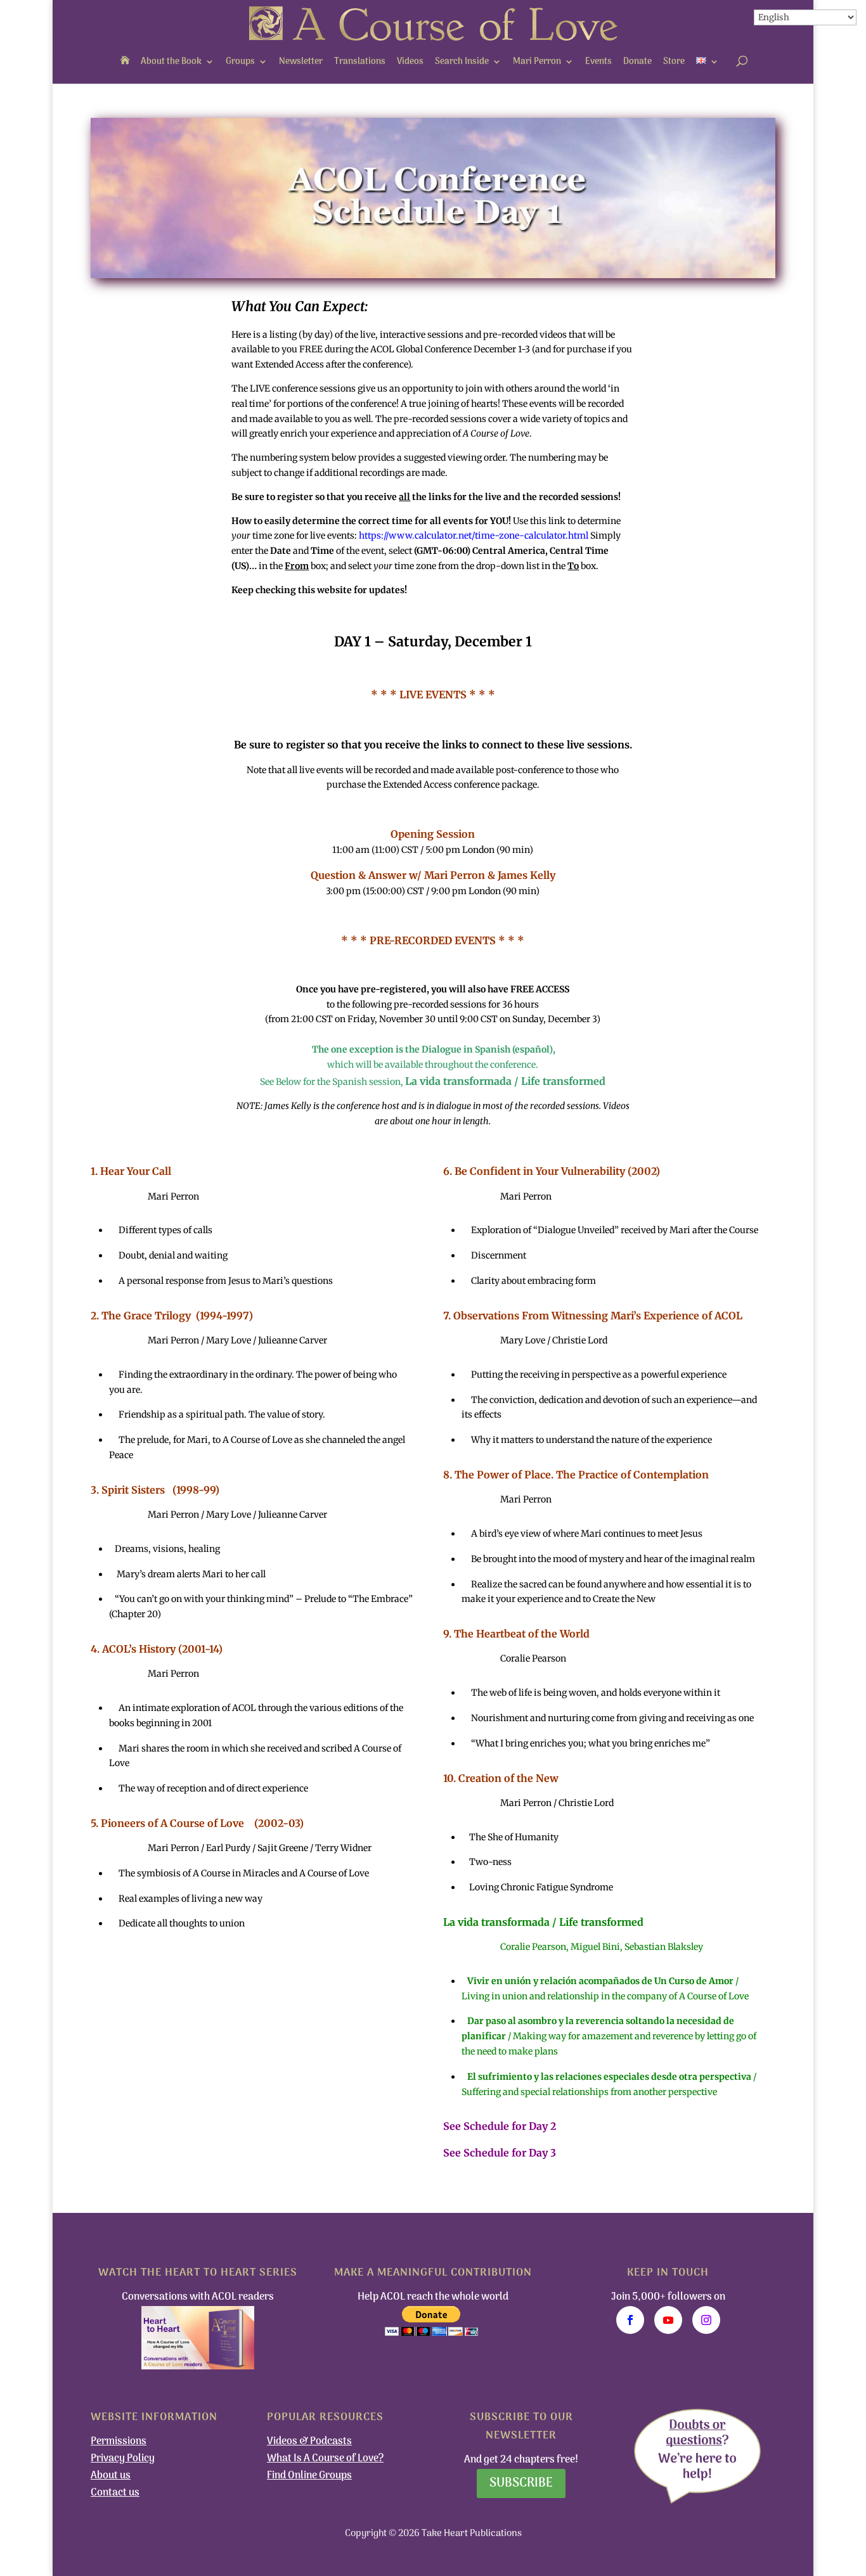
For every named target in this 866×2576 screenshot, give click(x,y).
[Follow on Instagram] (706, 2320)
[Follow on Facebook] (630, 2320)
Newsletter (301, 62)
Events (598, 62)
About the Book (171, 62)
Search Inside (462, 62)
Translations (360, 62)
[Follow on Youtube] (668, 2320)
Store (674, 62)
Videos (410, 62)
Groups (240, 62)
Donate (637, 62)
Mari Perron (537, 62)
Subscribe (521, 2483)
